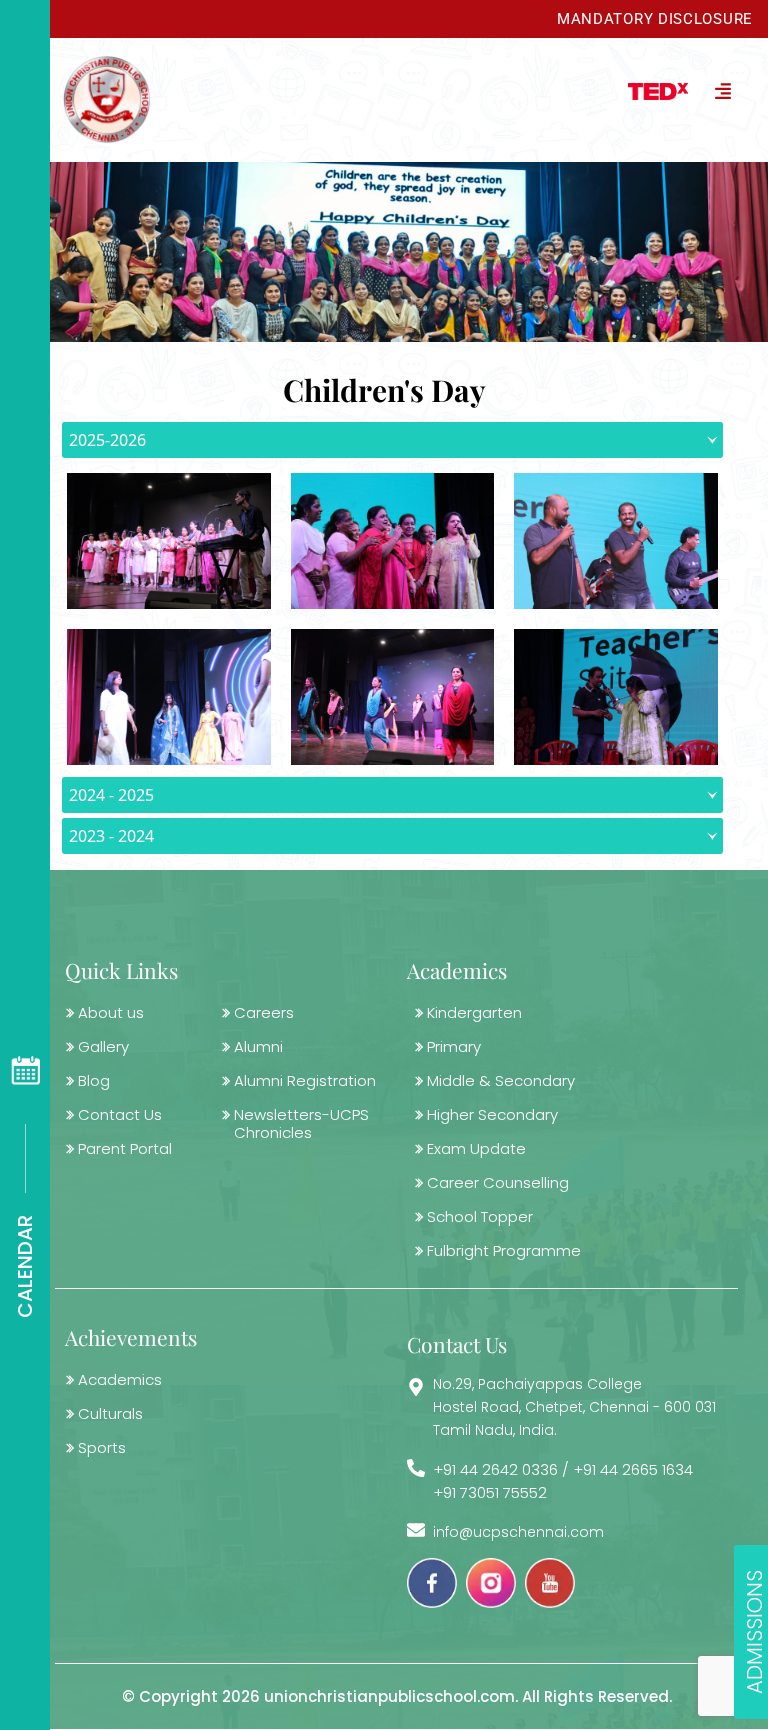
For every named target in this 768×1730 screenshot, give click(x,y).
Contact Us (120, 1114)
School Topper (480, 1216)
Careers (264, 1012)
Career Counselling (498, 1182)
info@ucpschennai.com (518, 1532)
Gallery (103, 1046)
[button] (460, 90)
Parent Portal (125, 1148)
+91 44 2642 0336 (495, 1469)
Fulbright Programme (504, 1250)
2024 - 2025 (111, 795)
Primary (454, 1046)
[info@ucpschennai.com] (416, 1530)
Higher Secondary (492, 1114)
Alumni (258, 1046)
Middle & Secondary (501, 1080)
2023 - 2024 (111, 836)
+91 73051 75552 (490, 1492)
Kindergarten (474, 1012)
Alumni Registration (305, 1080)
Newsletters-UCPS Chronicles (301, 1123)
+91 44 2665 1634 (633, 1469)
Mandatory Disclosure (655, 19)
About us (111, 1012)
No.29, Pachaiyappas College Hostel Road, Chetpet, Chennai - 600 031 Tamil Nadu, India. (574, 1407)
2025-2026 (107, 440)
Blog (94, 1080)
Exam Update (476, 1148)
